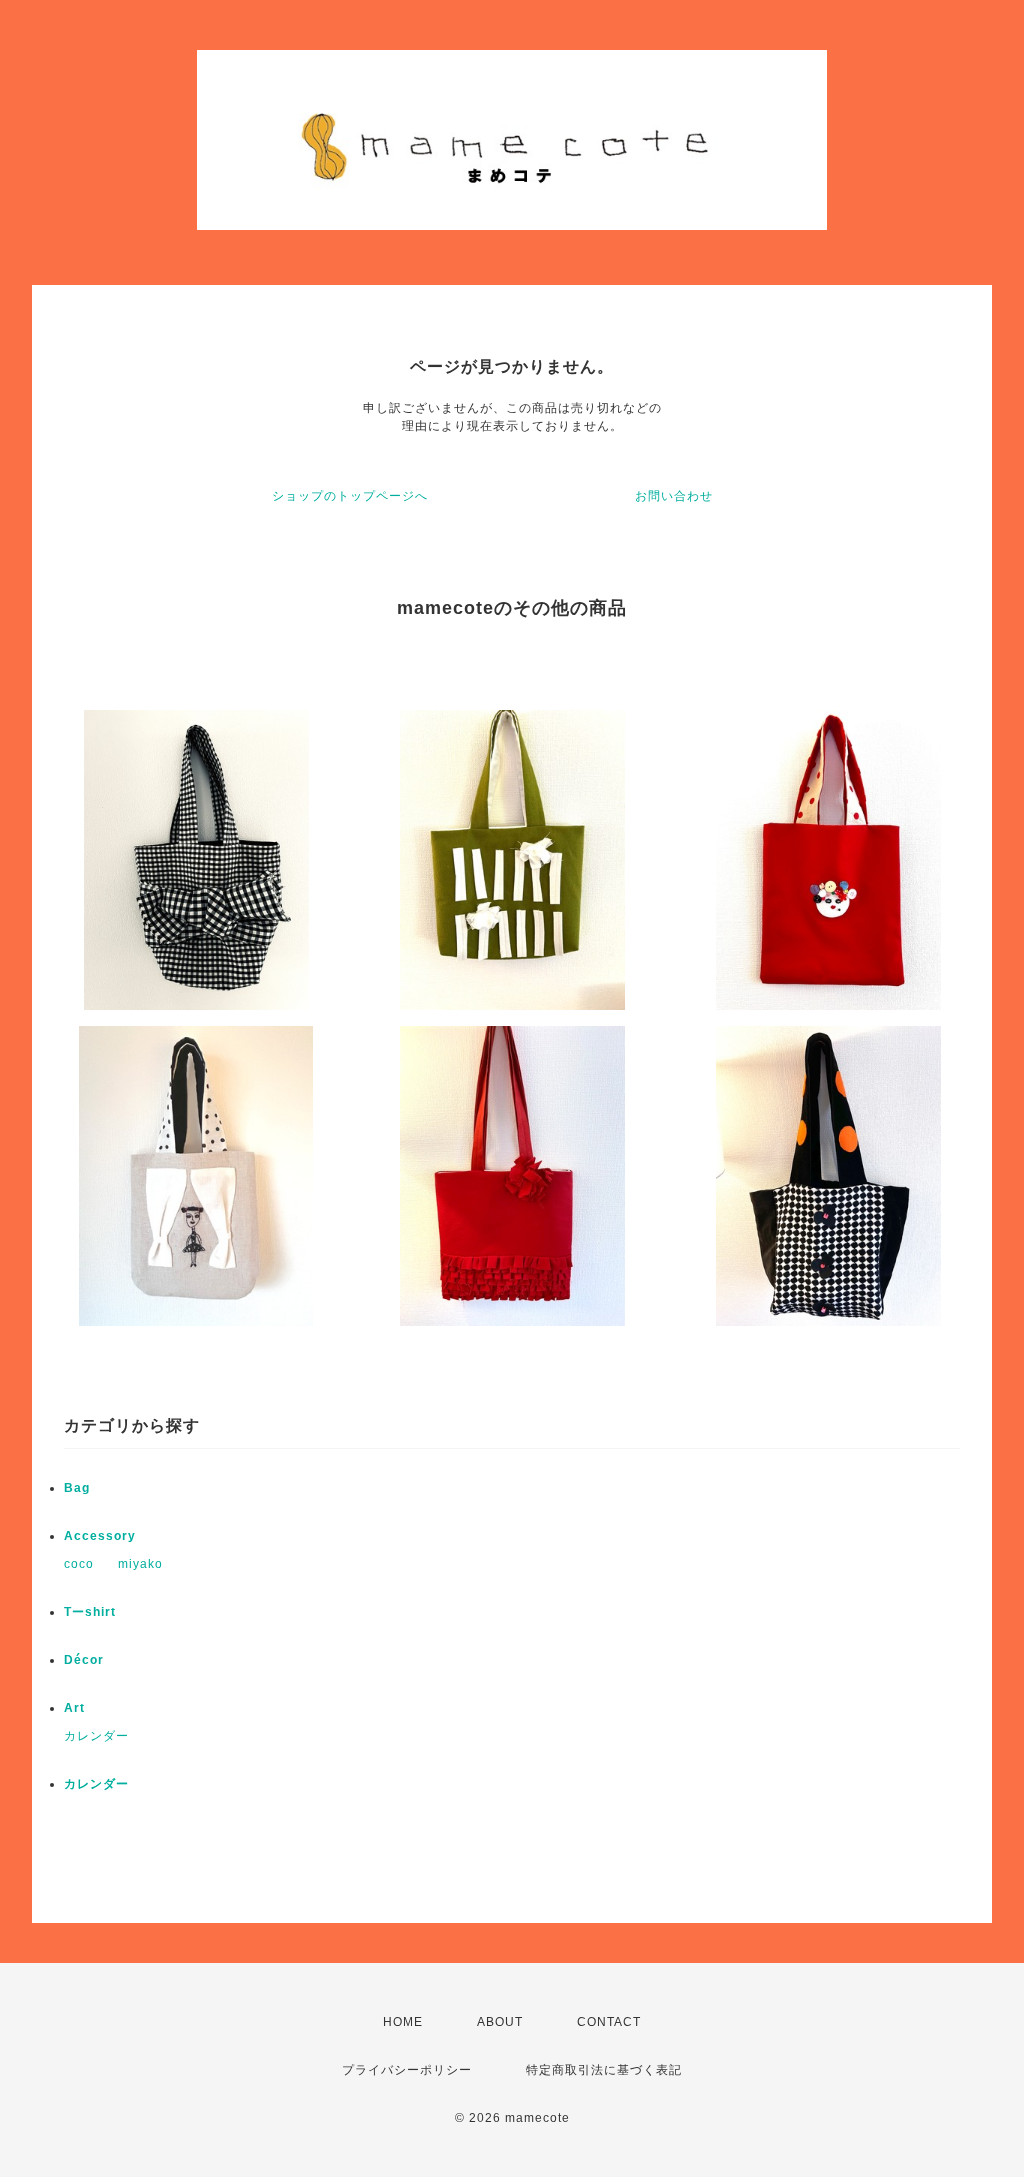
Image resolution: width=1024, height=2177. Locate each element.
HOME (403, 2022)
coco (79, 1564)
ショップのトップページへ (350, 496)
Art (74, 1708)
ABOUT (500, 2022)
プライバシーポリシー (407, 2070)
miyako (140, 1564)
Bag (77, 1488)
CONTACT (609, 2022)
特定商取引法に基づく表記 (604, 2070)
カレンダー (96, 1736)
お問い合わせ (674, 496)
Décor (84, 1660)
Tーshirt (90, 1612)
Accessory (100, 1536)
